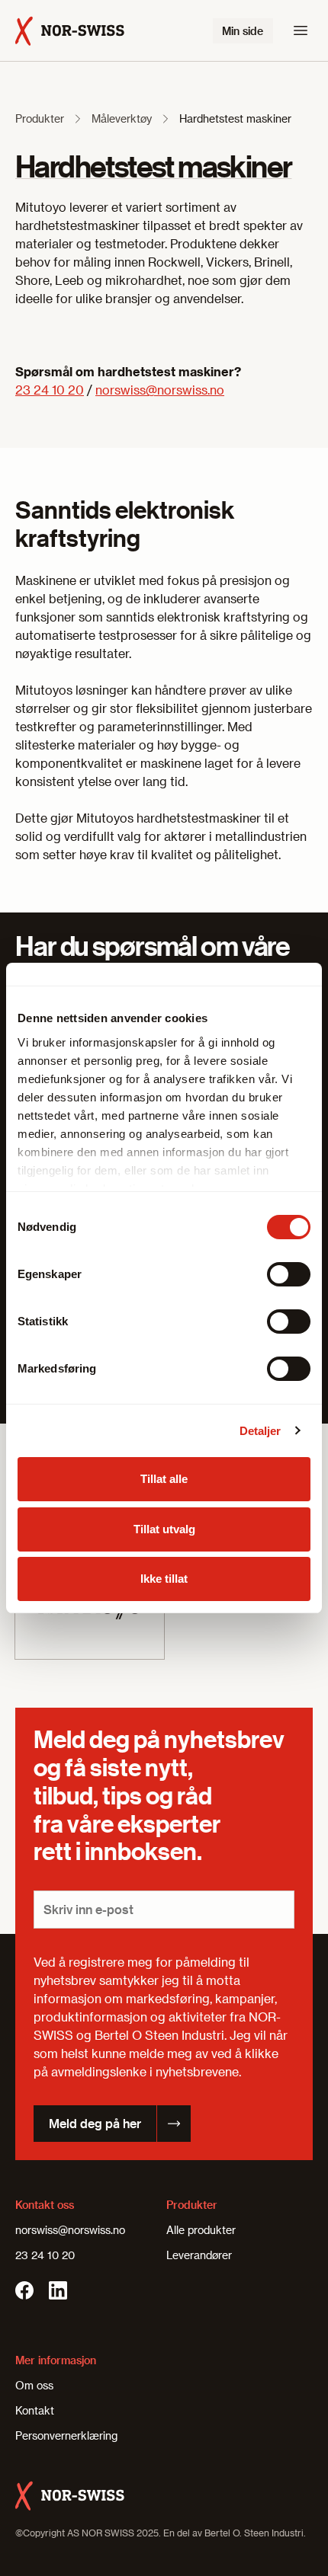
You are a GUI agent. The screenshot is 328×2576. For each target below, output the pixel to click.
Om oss (34, 2385)
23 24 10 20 (50, 390)
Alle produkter (201, 2230)
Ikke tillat (164, 1579)
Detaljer (260, 1431)
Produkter (40, 118)
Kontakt (35, 2410)
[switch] (289, 1274)
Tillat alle (164, 1479)
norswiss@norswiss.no (160, 390)
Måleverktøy (122, 118)
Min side (243, 31)
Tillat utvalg (164, 1529)
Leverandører (199, 2255)
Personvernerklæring (66, 2435)
